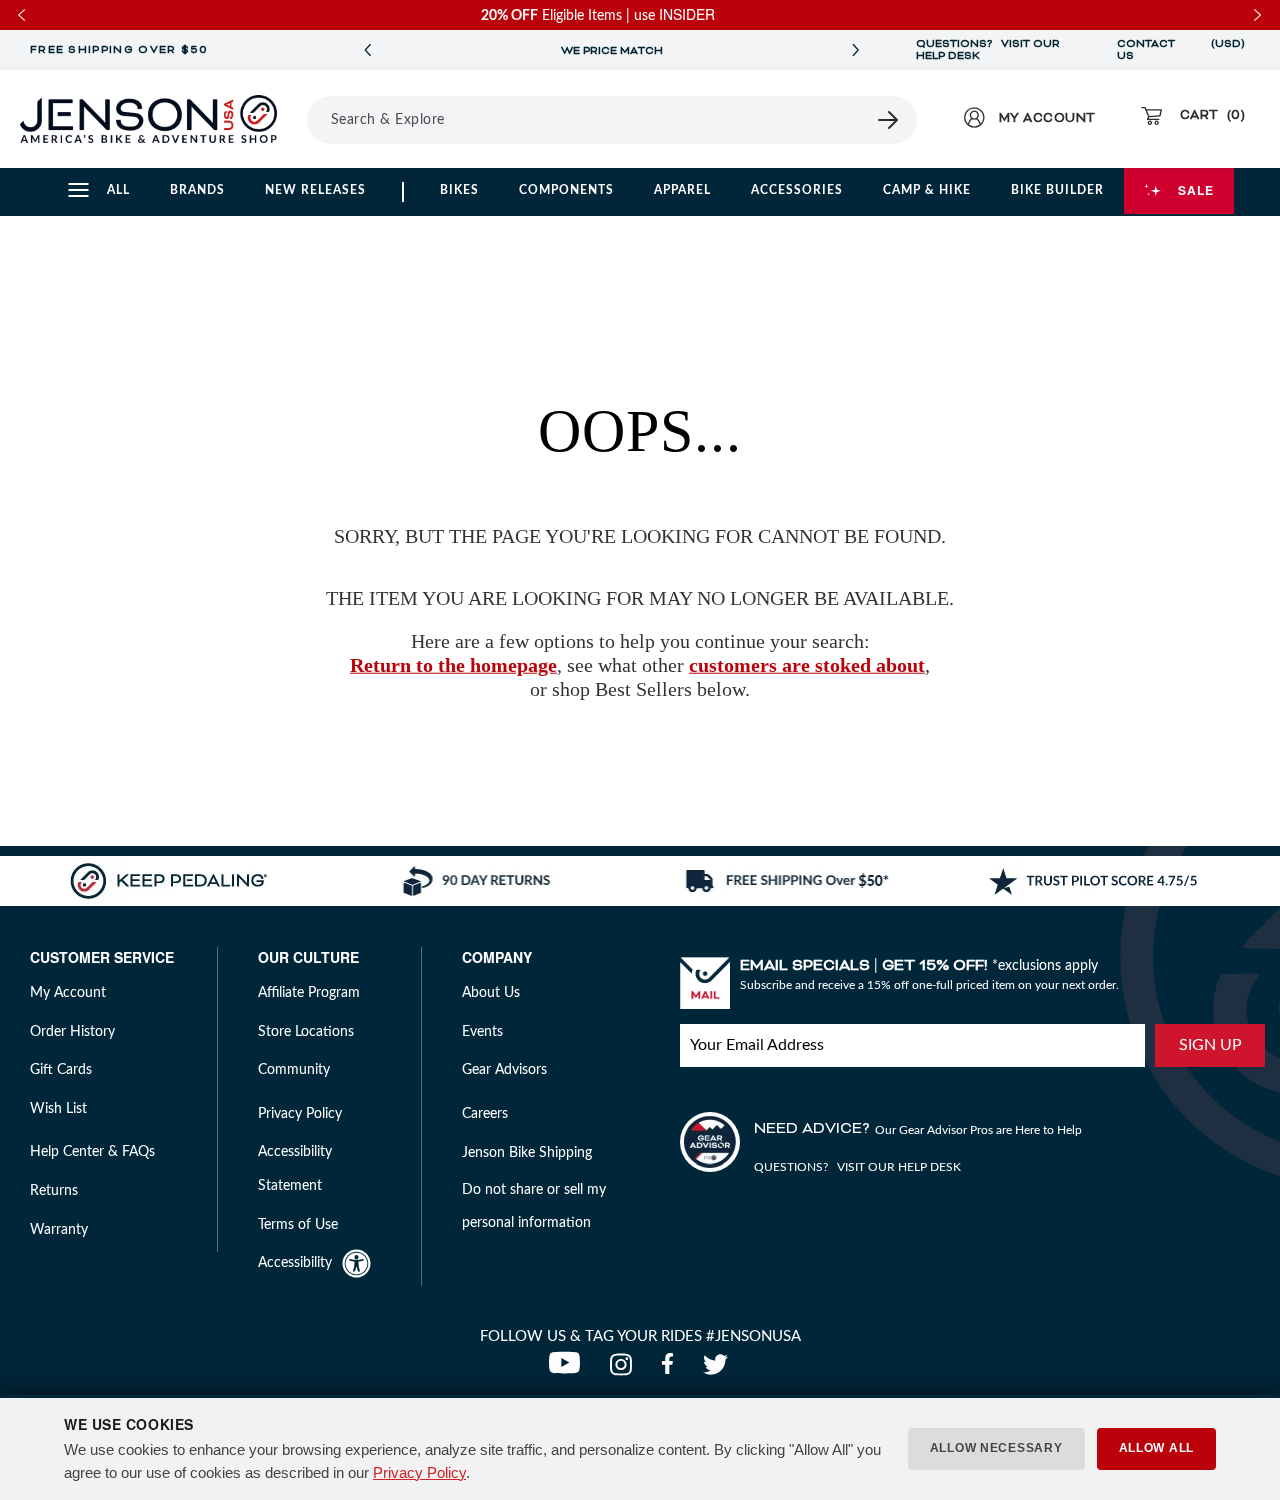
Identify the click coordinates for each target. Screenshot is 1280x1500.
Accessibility (295, 1263)
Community (294, 1070)
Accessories (797, 190)
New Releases (315, 190)
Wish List (58, 1109)
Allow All (1156, 1448)
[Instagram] (625, 1370)
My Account (68, 993)
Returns (54, 1191)
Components (566, 190)
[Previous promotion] (368, 50)
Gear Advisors (504, 1070)
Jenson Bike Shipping (527, 1153)
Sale (1196, 190)
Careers (485, 1114)
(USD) (1228, 50)
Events (482, 1032)
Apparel (682, 190)
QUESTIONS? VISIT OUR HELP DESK (988, 50)
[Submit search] (889, 120)
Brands (197, 190)
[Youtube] (569, 1370)
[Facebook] (672, 1370)
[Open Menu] (300, 119)
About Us (491, 993)
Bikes (459, 190)
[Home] (148, 119)
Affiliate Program (309, 993)
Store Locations (306, 1032)
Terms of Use (298, 1225)
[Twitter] (718, 1370)
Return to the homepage (453, 665)
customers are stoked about (807, 665)
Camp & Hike (927, 190)
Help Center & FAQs (92, 1152)
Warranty (59, 1230)
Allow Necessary (996, 1448)
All (118, 190)
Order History (72, 1032)
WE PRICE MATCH (612, 51)
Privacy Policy (419, 1472)
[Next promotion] (856, 50)
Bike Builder (1057, 190)
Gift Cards (61, 1070)
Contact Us (1146, 50)
